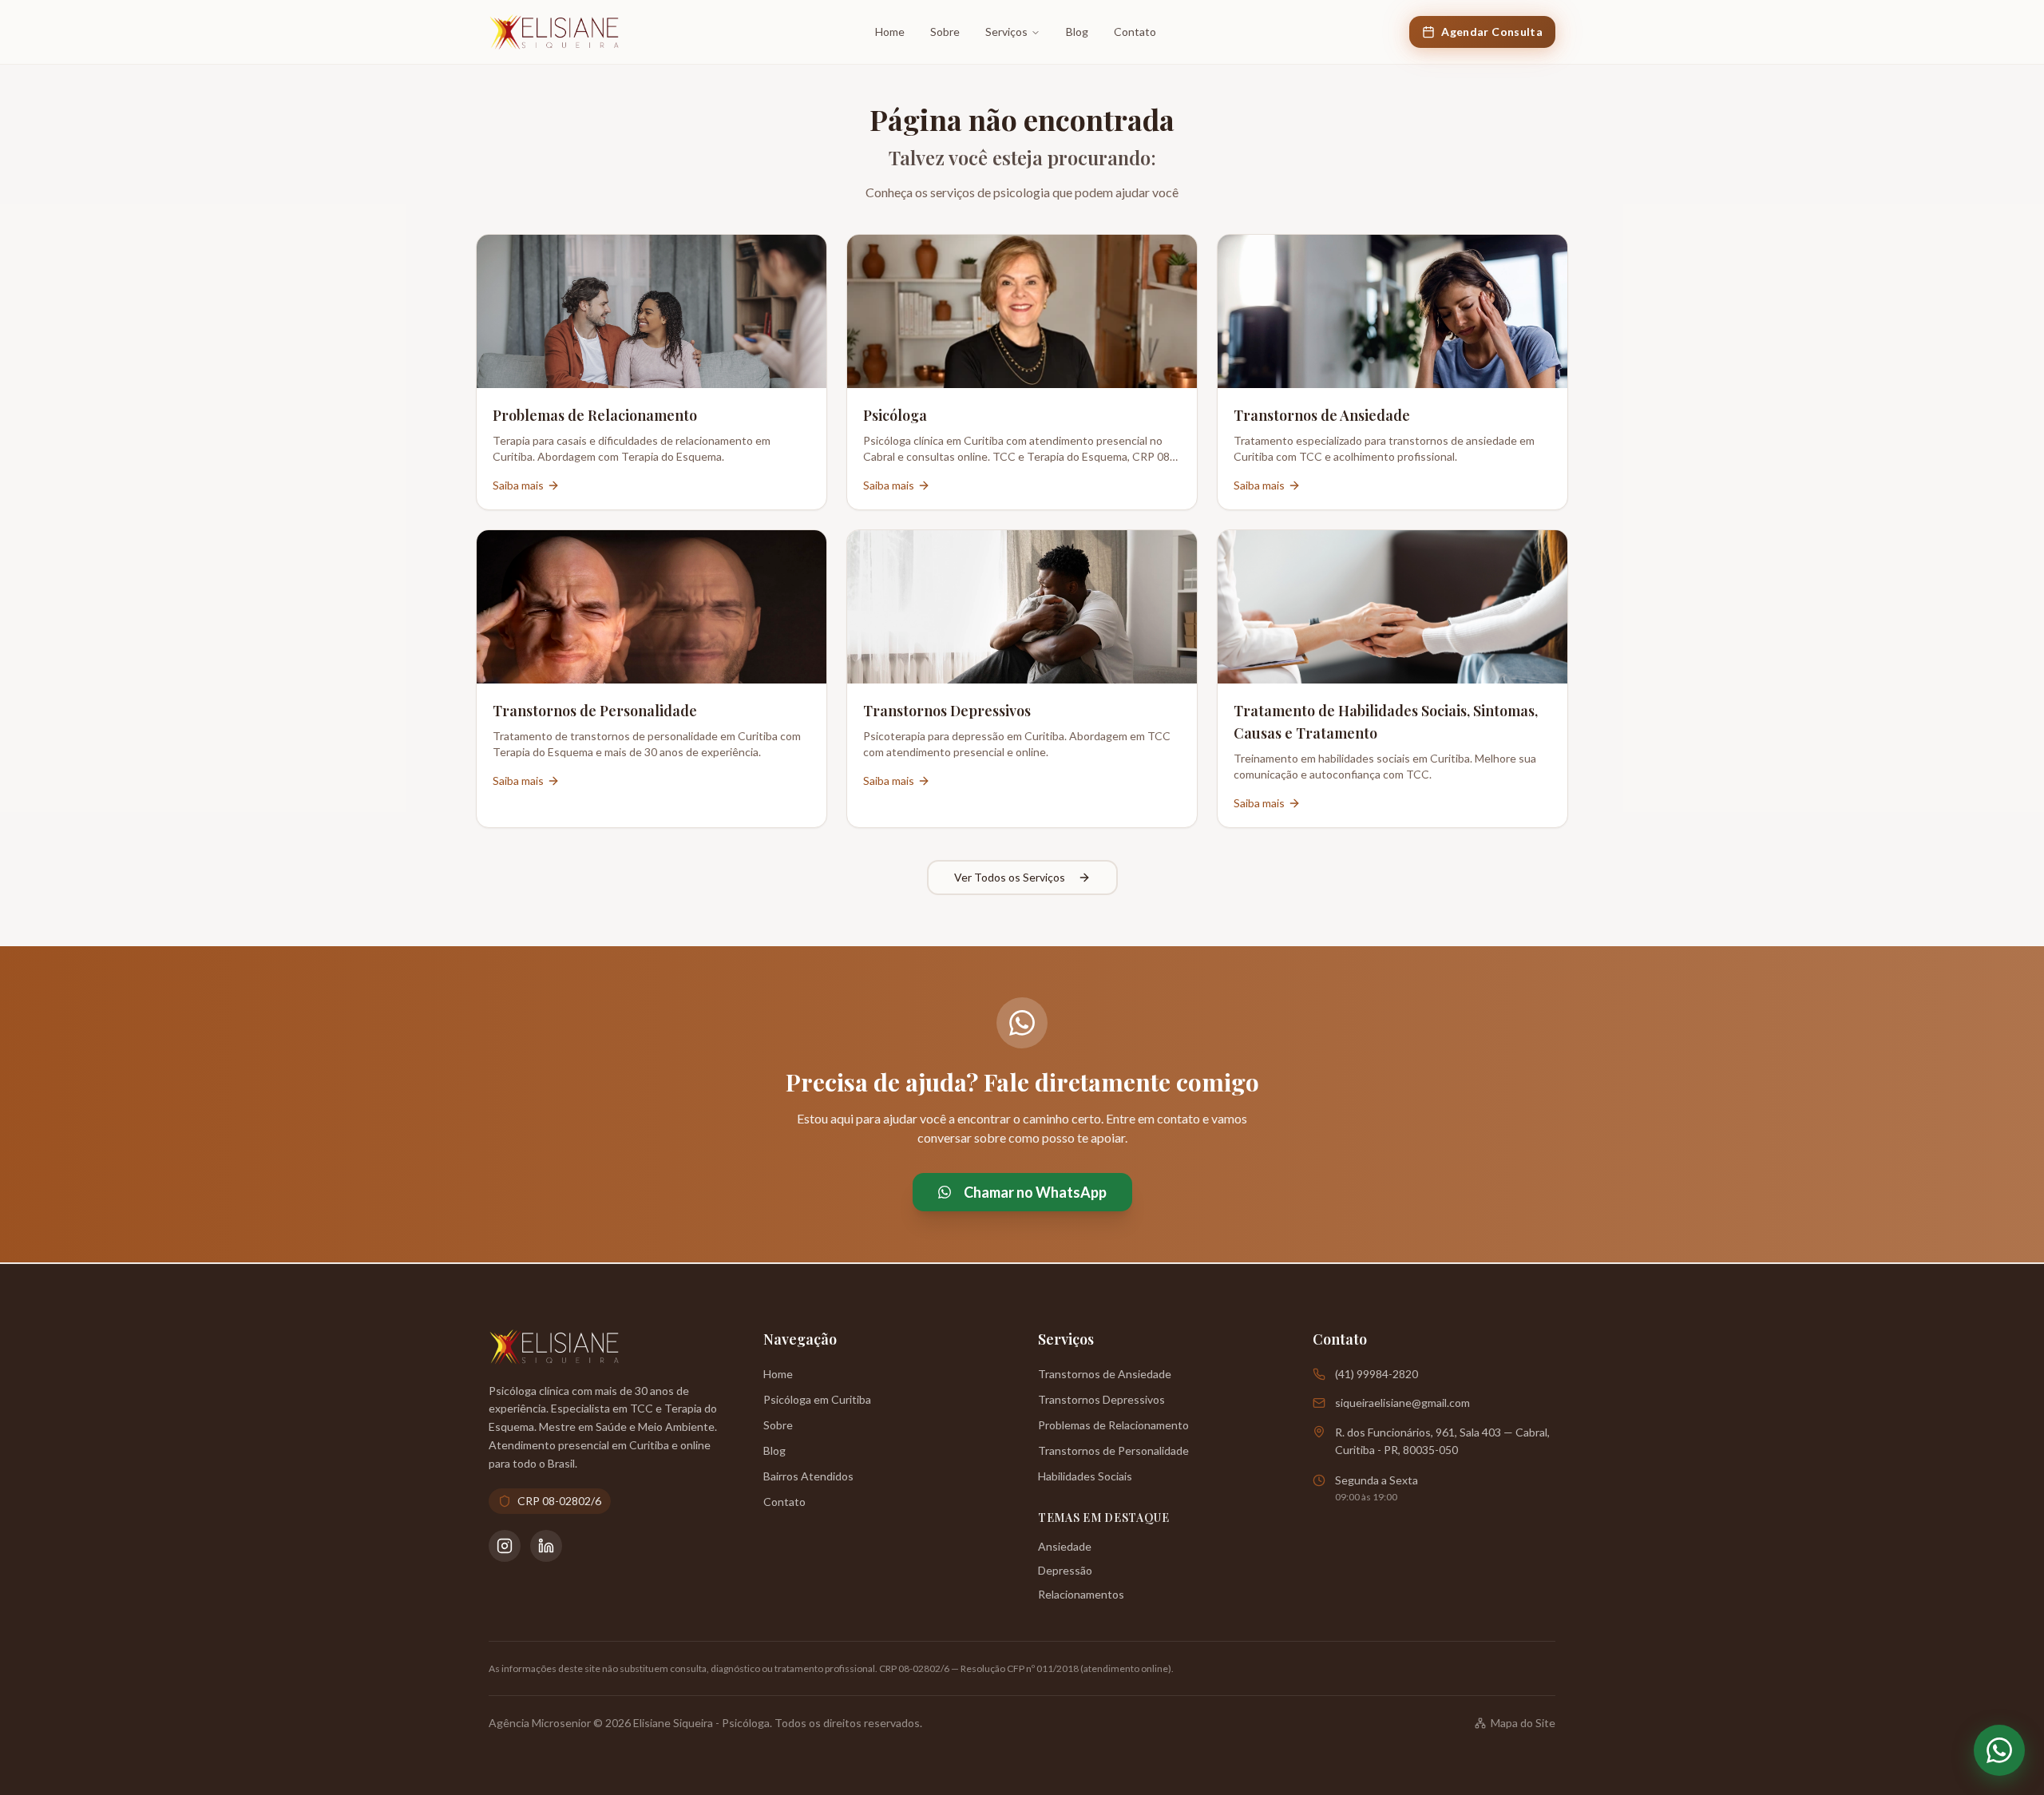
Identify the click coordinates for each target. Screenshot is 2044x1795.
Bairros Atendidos (808, 1476)
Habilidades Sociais (1085, 1476)
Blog (1077, 32)
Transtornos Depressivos (1101, 1399)
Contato (1135, 32)
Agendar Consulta (1492, 32)
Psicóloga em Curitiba (817, 1399)
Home (890, 32)
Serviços (1006, 32)
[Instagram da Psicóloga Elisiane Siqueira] (505, 1546)
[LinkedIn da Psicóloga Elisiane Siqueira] (546, 1546)
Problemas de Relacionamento (1113, 1425)
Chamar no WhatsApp (1035, 1192)
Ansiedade (1065, 1546)
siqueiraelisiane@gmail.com (1402, 1403)
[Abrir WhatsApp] (1999, 1750)
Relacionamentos (1081, 1594)
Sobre (945, 32)
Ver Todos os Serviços (1010, 877)
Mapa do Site (1523, 1723)
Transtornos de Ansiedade (1105, 1374)
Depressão (1065, 1570)
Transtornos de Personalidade (1113, 1450)
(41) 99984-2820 (1377, 1374)
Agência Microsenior (540, 1723)
